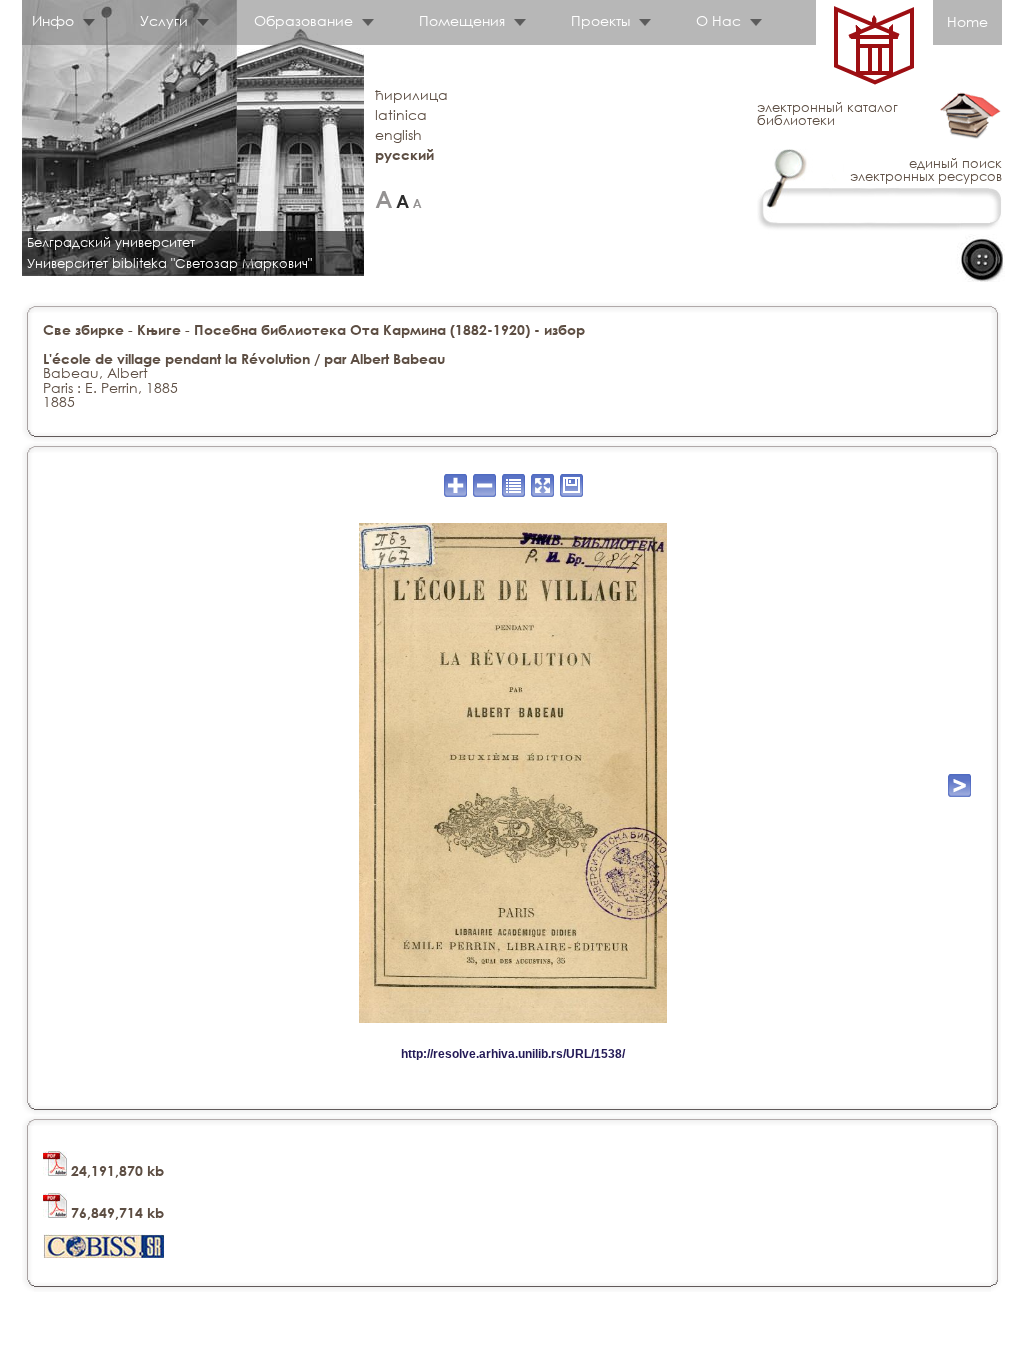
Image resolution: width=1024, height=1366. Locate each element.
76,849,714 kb (115, 1212)
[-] (417, 199)
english (398, 134)
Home (967, 21)
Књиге (159, 329)
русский (404, 154)
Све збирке (83, 329)
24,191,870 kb (115, 1170)
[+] (383, 199)
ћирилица (411, 94)
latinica (401, 114)
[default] (402, 199)
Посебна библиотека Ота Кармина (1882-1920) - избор (389, 329)
